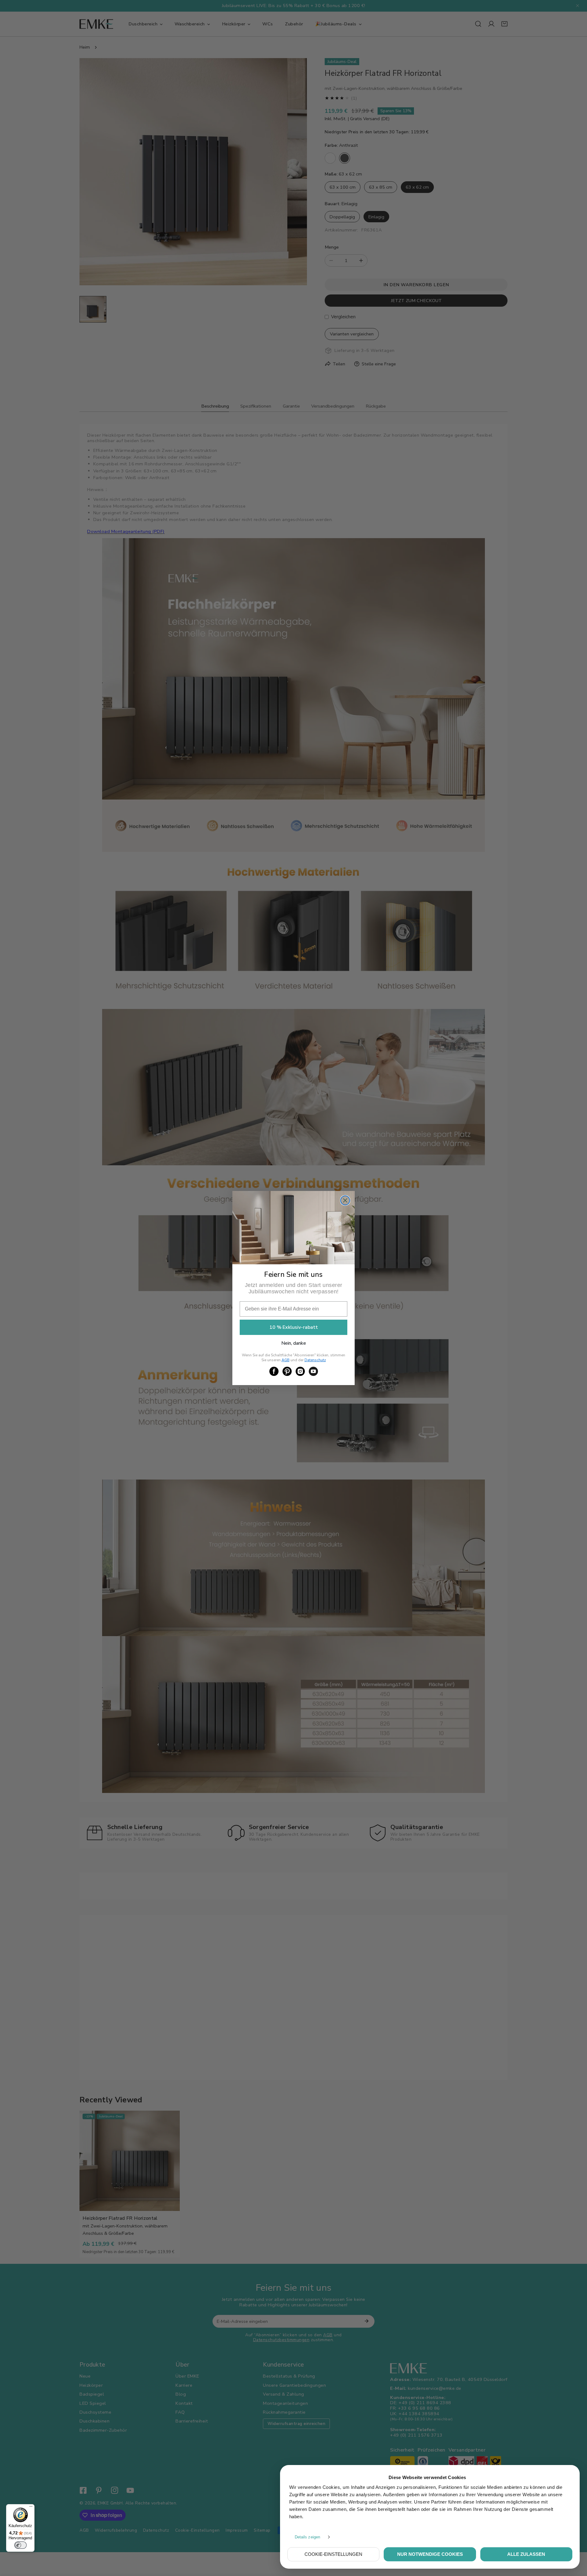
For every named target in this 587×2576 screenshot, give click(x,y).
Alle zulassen (526, 2554)
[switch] (20, 2545)
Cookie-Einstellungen (333, 2554)
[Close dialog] (345, 1200)
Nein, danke (294, 1343)
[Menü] (31, 2508)
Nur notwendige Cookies (430, 2554)
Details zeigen (307, 2537)
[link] (274, 1371)
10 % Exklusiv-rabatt (294, 1327)
